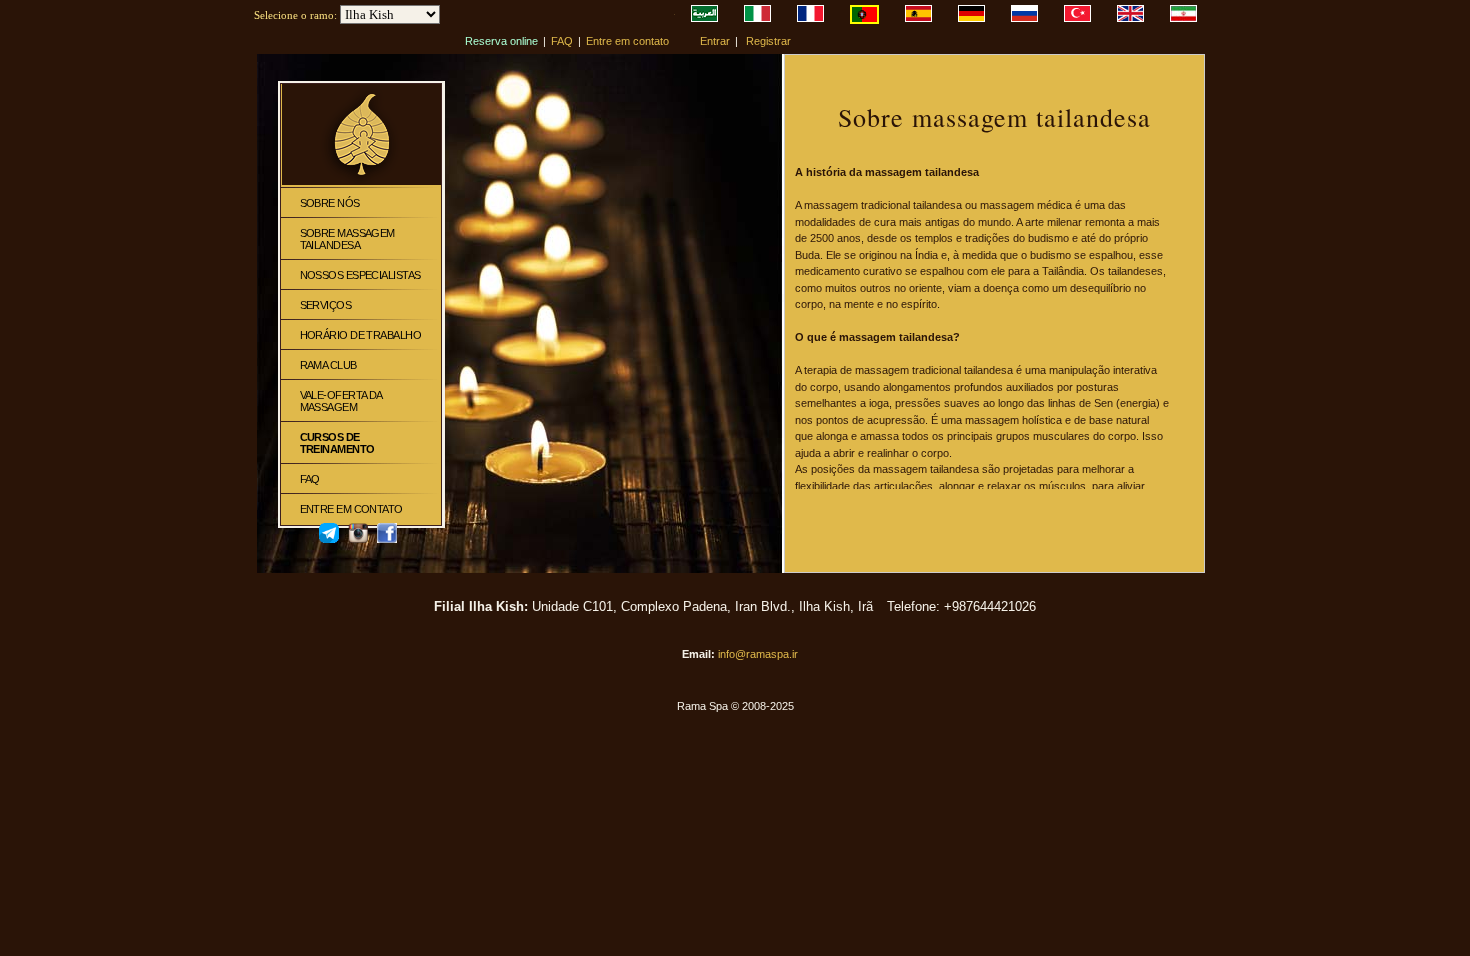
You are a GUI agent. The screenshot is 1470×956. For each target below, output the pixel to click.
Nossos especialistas (360, 275)
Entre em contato (627, 41)
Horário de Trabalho (361, 335)
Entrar (715, 41)
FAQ (562, 41)
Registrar (768, 41)
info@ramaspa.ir (758, 654)
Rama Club (328, 365)
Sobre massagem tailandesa (347, 239)
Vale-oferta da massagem (341, 401)
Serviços (326, 305)
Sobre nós (330, 203)
